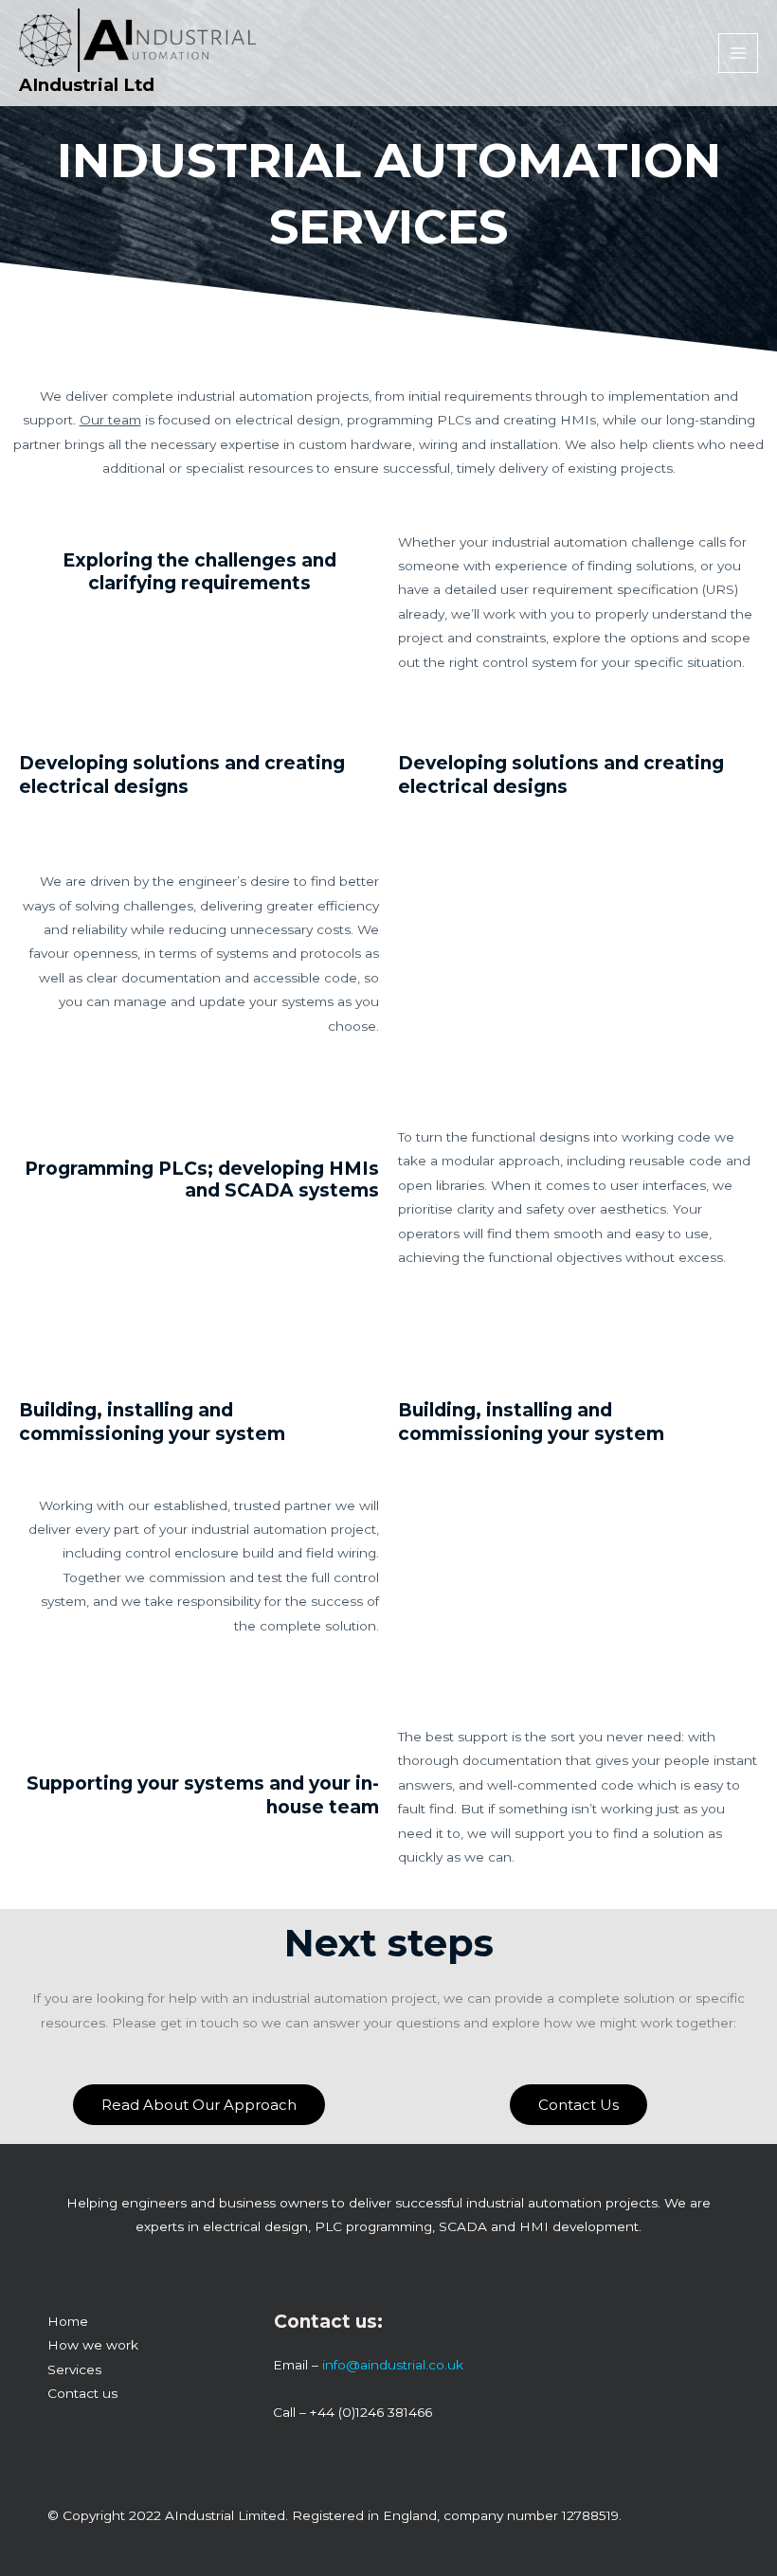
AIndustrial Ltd (87, 85)
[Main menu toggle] (739, 54)
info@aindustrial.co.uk (393, 2365)
